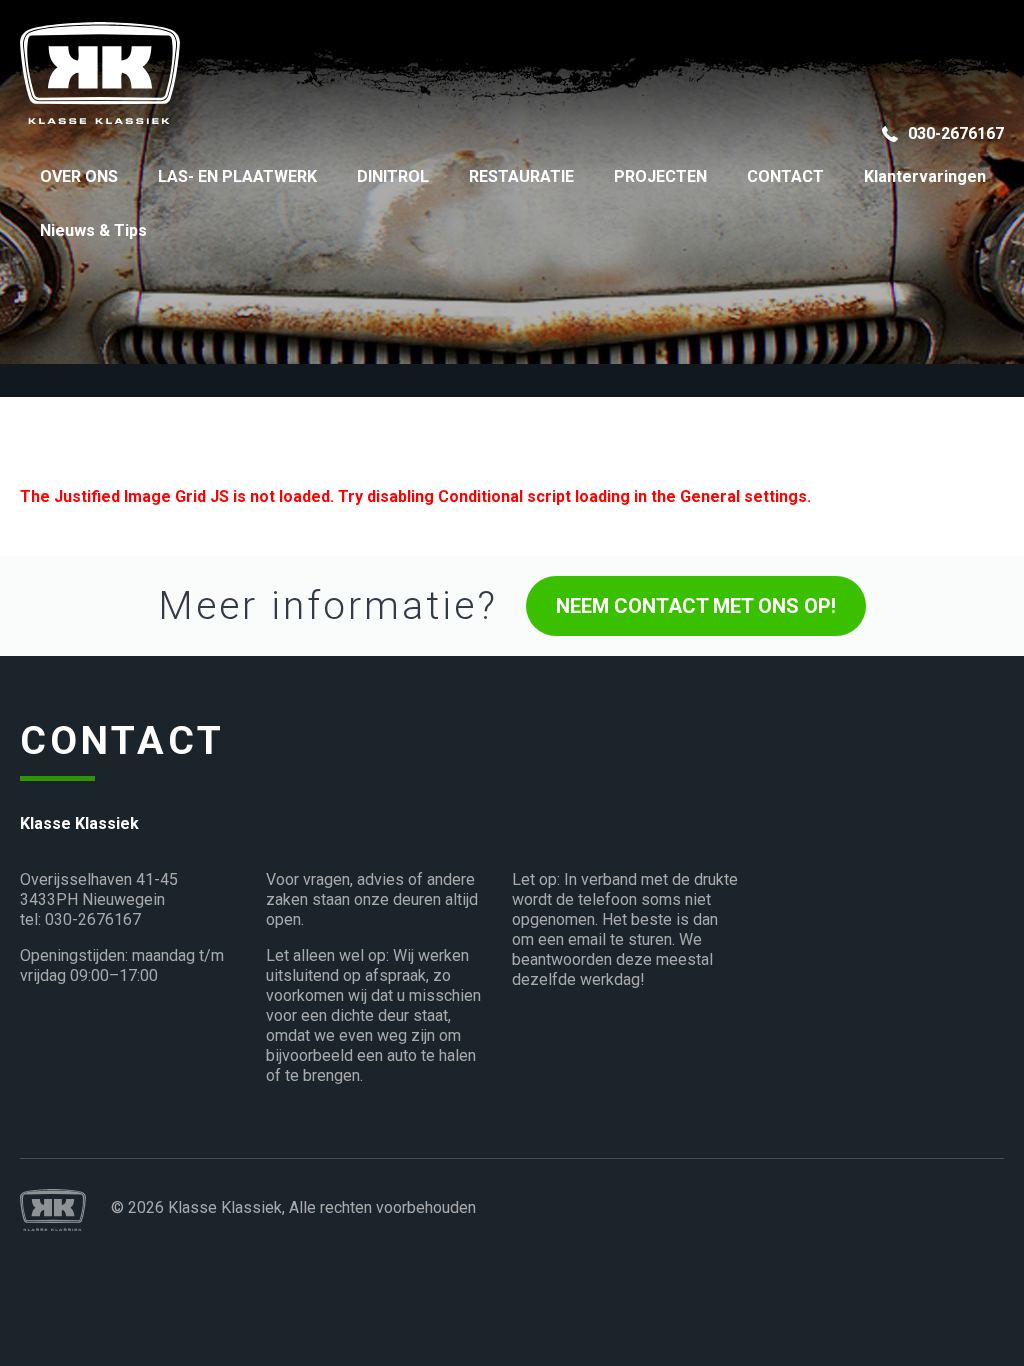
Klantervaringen (925, 176)
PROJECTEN (660, 176)
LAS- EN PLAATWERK (237, 176)
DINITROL (393, 176)
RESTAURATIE (521, 176)
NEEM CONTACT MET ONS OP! (696, 606)
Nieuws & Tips (93, 230)
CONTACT (785, 176)
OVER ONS (79, 176)
